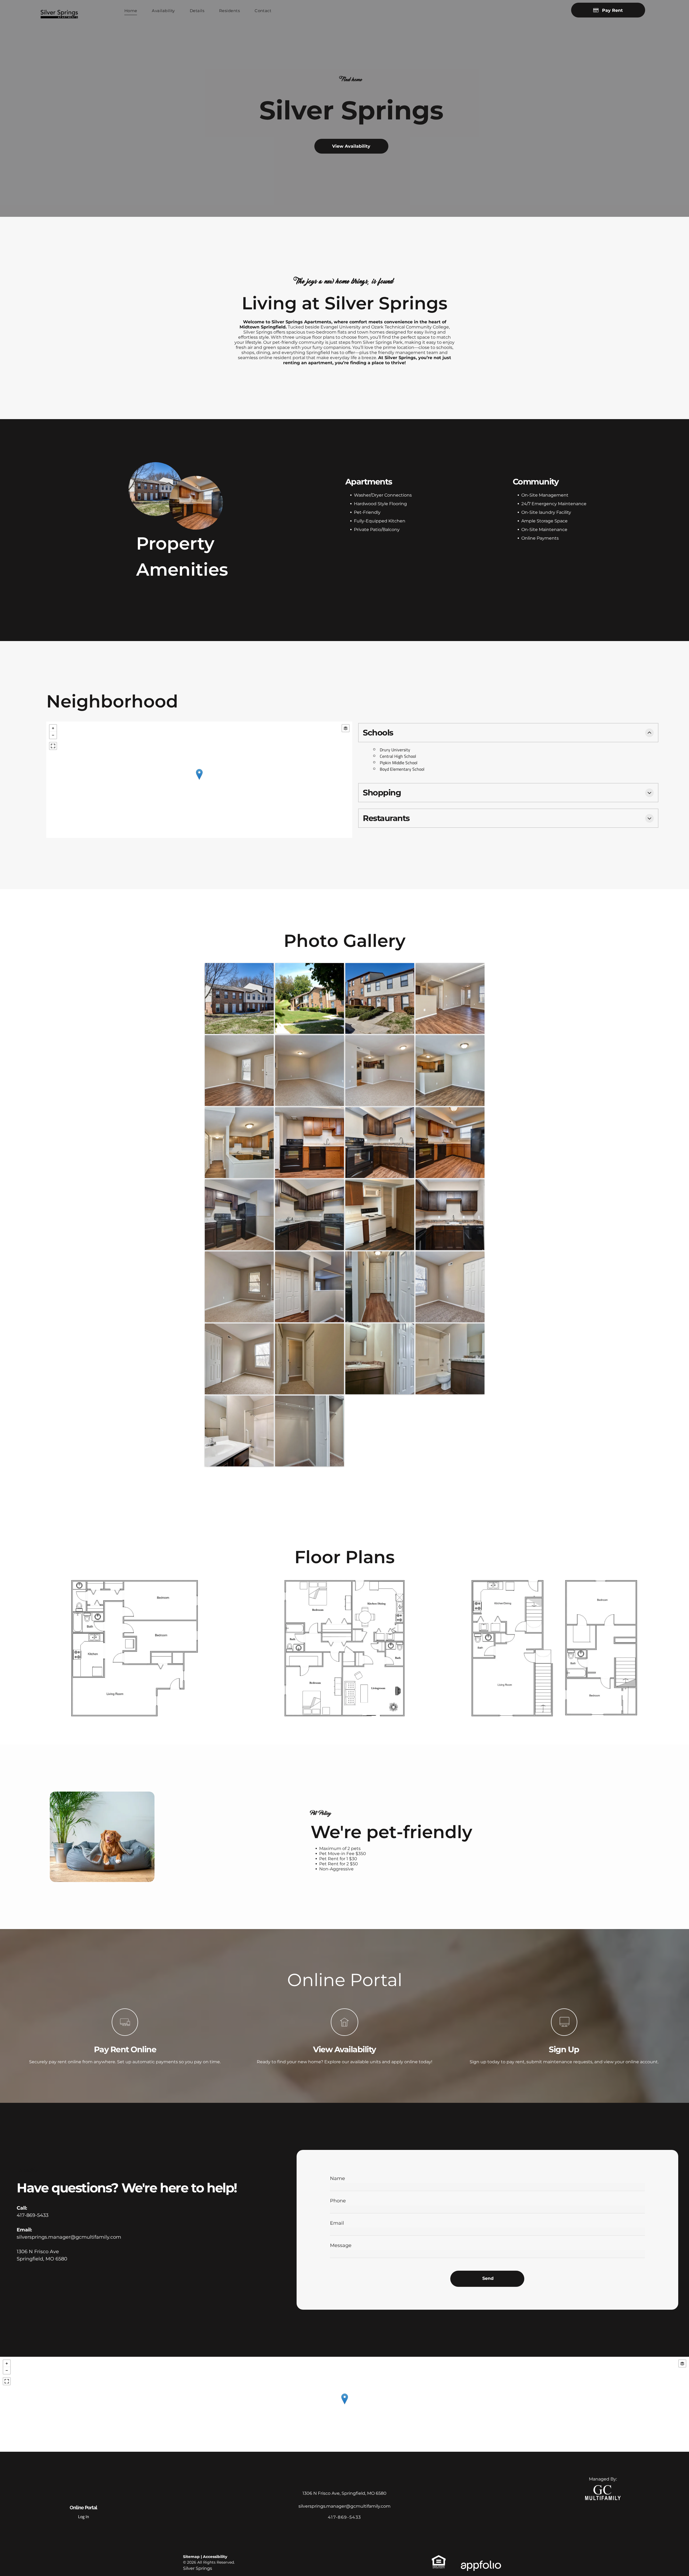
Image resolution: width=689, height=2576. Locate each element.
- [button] (53, 735)
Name (338, 2178)
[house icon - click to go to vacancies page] (344, 2034)
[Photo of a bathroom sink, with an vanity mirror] (380, 1359)
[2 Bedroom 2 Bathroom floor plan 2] (344, 1648)
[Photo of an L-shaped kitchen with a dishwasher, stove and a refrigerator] (450, 1143)
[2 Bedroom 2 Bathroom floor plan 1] (135, 1648)
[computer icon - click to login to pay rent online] (125, 2034)
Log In (84, 2517)
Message (341, 2245)
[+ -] (199, 780)
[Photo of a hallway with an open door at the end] (310, 1359)
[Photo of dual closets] (310, 1431)
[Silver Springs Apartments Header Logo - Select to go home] (59, 7)
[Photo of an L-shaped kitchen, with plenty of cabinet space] (380, 1143)
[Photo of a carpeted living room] (310, 1071)
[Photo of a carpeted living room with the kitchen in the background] (380, 1071)
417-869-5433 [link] (33, 2215)
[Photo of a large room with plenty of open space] (239, 1287)
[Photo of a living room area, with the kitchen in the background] (450, 998)
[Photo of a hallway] (380, 1287)
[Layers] (346, 728)
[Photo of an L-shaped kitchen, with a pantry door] (310, 1143)
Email (337, 2223)
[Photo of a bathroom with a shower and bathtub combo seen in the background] (450, 1359)
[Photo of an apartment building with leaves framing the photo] (310, 998)
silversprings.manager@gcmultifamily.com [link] (69, 2237)
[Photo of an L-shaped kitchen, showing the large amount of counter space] (310, 1215)
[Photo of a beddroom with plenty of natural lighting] (239, 1359)
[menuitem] (129, 11)
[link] (603, 2488)
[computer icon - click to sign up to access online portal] (564, 2034)
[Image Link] (156, 489)
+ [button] (53, 728)
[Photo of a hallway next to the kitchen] (239, 1143)
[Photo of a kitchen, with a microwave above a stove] (380, 1215)
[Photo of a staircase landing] (310, 1287)
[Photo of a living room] (239, 1071)
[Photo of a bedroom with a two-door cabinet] (450, 1287)
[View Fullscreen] (53, 746)
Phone (338, 2201)
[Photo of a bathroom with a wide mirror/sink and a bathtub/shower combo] (239, 1431)
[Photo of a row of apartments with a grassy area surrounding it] (239, 998)
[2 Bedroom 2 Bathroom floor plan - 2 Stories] (554, 1648)
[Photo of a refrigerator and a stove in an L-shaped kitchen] (239, 1215)
